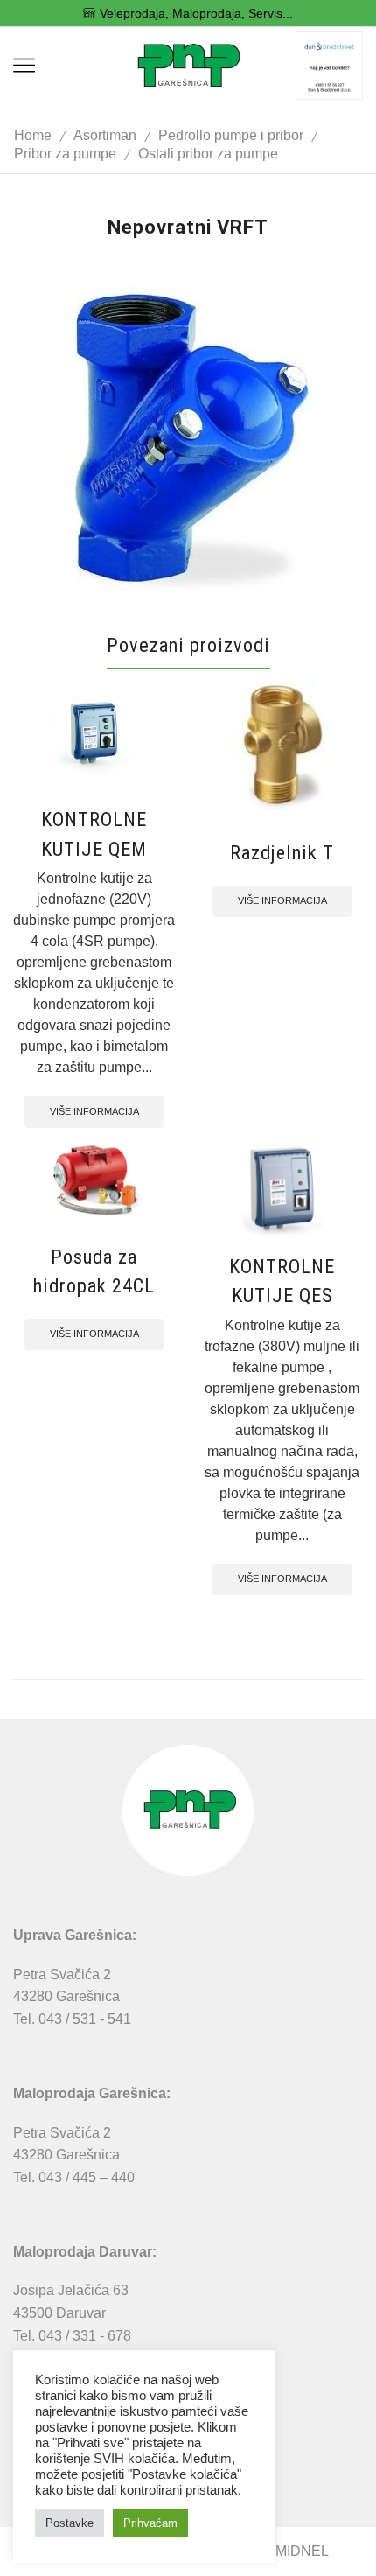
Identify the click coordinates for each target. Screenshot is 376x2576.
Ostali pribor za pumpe (208, 154)
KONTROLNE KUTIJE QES (282, 1281)
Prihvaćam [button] (150, 2523)
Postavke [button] (70, 2523)
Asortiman (105, 135)
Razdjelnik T (282, 852)
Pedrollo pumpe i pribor (231, 135)
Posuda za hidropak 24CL (94, 1271)
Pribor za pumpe (65, 154)
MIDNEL (302, 2551)
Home (33, 135)
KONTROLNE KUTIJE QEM (94, 833)
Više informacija (94, 1111)
